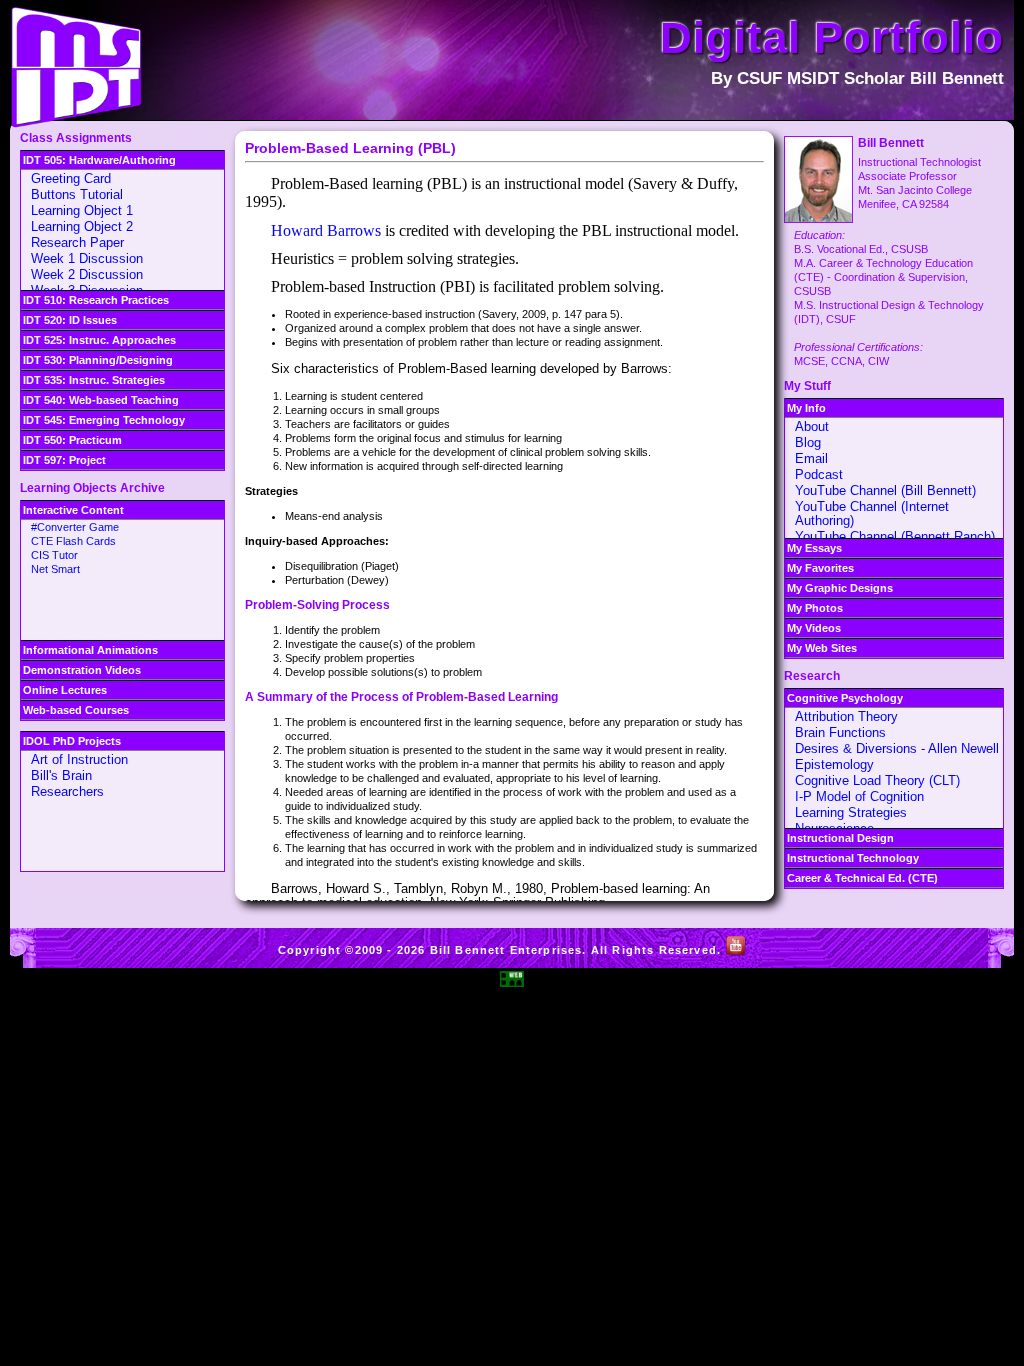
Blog (808, 442)
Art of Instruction (79, 759)
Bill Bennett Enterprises (506, 950)
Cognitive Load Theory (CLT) (877, 780)
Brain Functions (840, 732)
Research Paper (77, 242)
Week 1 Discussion (87, 258)
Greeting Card (71, 178)
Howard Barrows (326, 230)
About (812, 426)
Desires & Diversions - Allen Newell (897, 748)
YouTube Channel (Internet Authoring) (872, 513)
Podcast (819, 474)
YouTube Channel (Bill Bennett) (885, 490)
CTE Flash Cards (73, 541)
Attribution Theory (846, 716)
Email (811, 458)
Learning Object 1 (82, 210)
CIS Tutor (54, 555)
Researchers (67, 791)
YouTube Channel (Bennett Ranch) (895, 536)
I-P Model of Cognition (859, 796)
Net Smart (55, 569)
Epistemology (834, 764)
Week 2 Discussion (87, 274)
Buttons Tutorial (77, 194)
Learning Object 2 (82, 226)
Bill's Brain (61, 775)
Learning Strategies (851, 812)
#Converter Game (75, 527)
